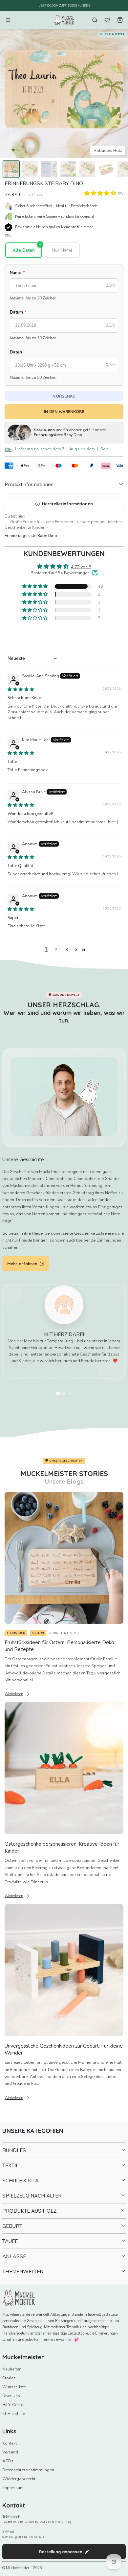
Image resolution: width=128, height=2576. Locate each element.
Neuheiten (12, 2369)
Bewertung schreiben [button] (64, 634)
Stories (9, 2378)
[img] (21, 689)
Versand (10, 2452)
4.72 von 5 (81, 567)
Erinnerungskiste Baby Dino (31, 535)
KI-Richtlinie (14, 2413)
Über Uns (11, 2396)
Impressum (13, 2488)
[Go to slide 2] (64, 1393)
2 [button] (56, 950)
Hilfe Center (13, 2405)
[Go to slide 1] (58, 1393)
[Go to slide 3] (70, 1393)
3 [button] (67, 950)
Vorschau (64, 396)
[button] (100, 193)
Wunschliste (14, 2387)
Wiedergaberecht (19, 2479)
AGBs (8, 2461)
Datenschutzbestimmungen (28, 2470)
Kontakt (10, 2443)
